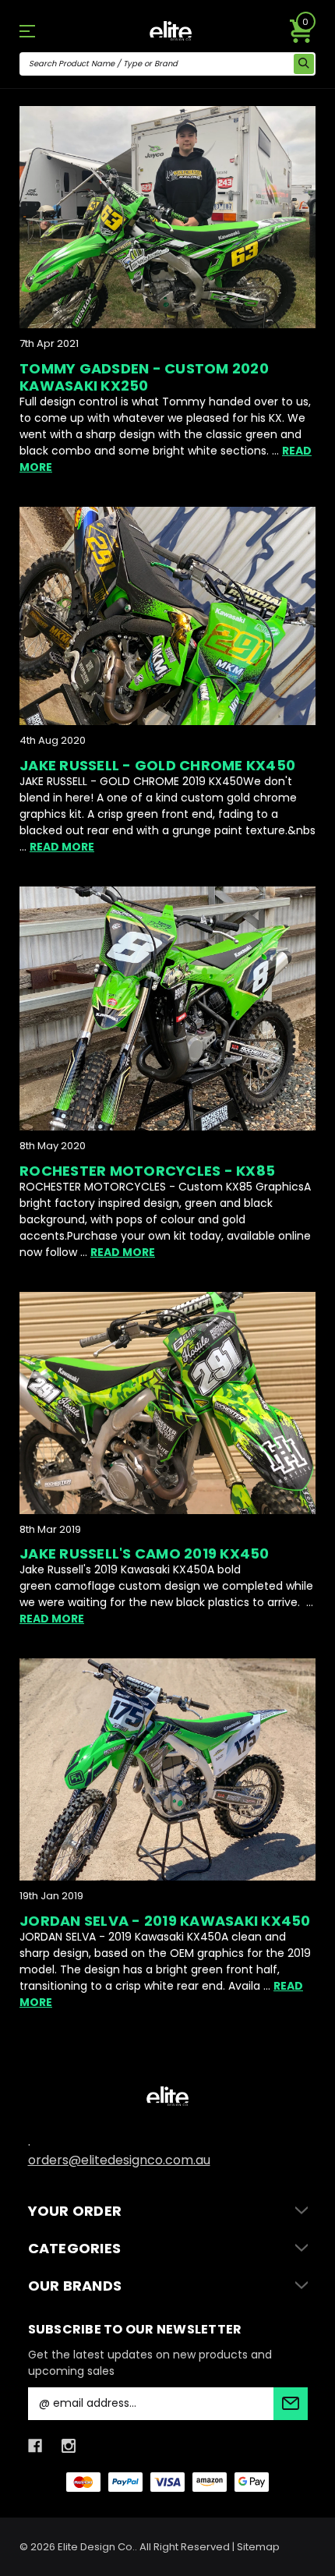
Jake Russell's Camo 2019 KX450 (145, 1553)
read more (62, 847)
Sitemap (258, 2547)
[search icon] (304, 64)
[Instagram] (69, 2446)
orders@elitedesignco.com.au (119, 2160)
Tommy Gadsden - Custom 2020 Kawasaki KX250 (144, 377)
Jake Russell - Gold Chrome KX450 (157, 765)
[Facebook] (35, 2446)
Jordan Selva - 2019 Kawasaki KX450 (165, 1921)
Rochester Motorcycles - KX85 (147, 1171)
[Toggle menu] (42, 31)
